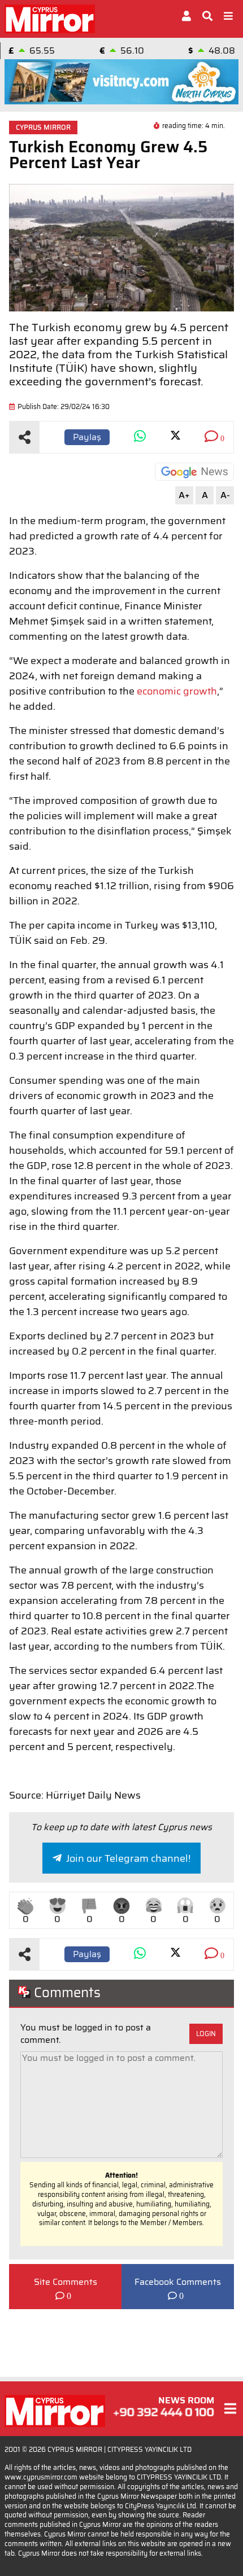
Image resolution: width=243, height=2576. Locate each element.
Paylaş (87, 437)
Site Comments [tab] (66, 2282)
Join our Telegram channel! (128, 1858)
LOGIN (206, 2034)
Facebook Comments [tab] (178, 2282)
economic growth (177, 691)
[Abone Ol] (194, 472)
